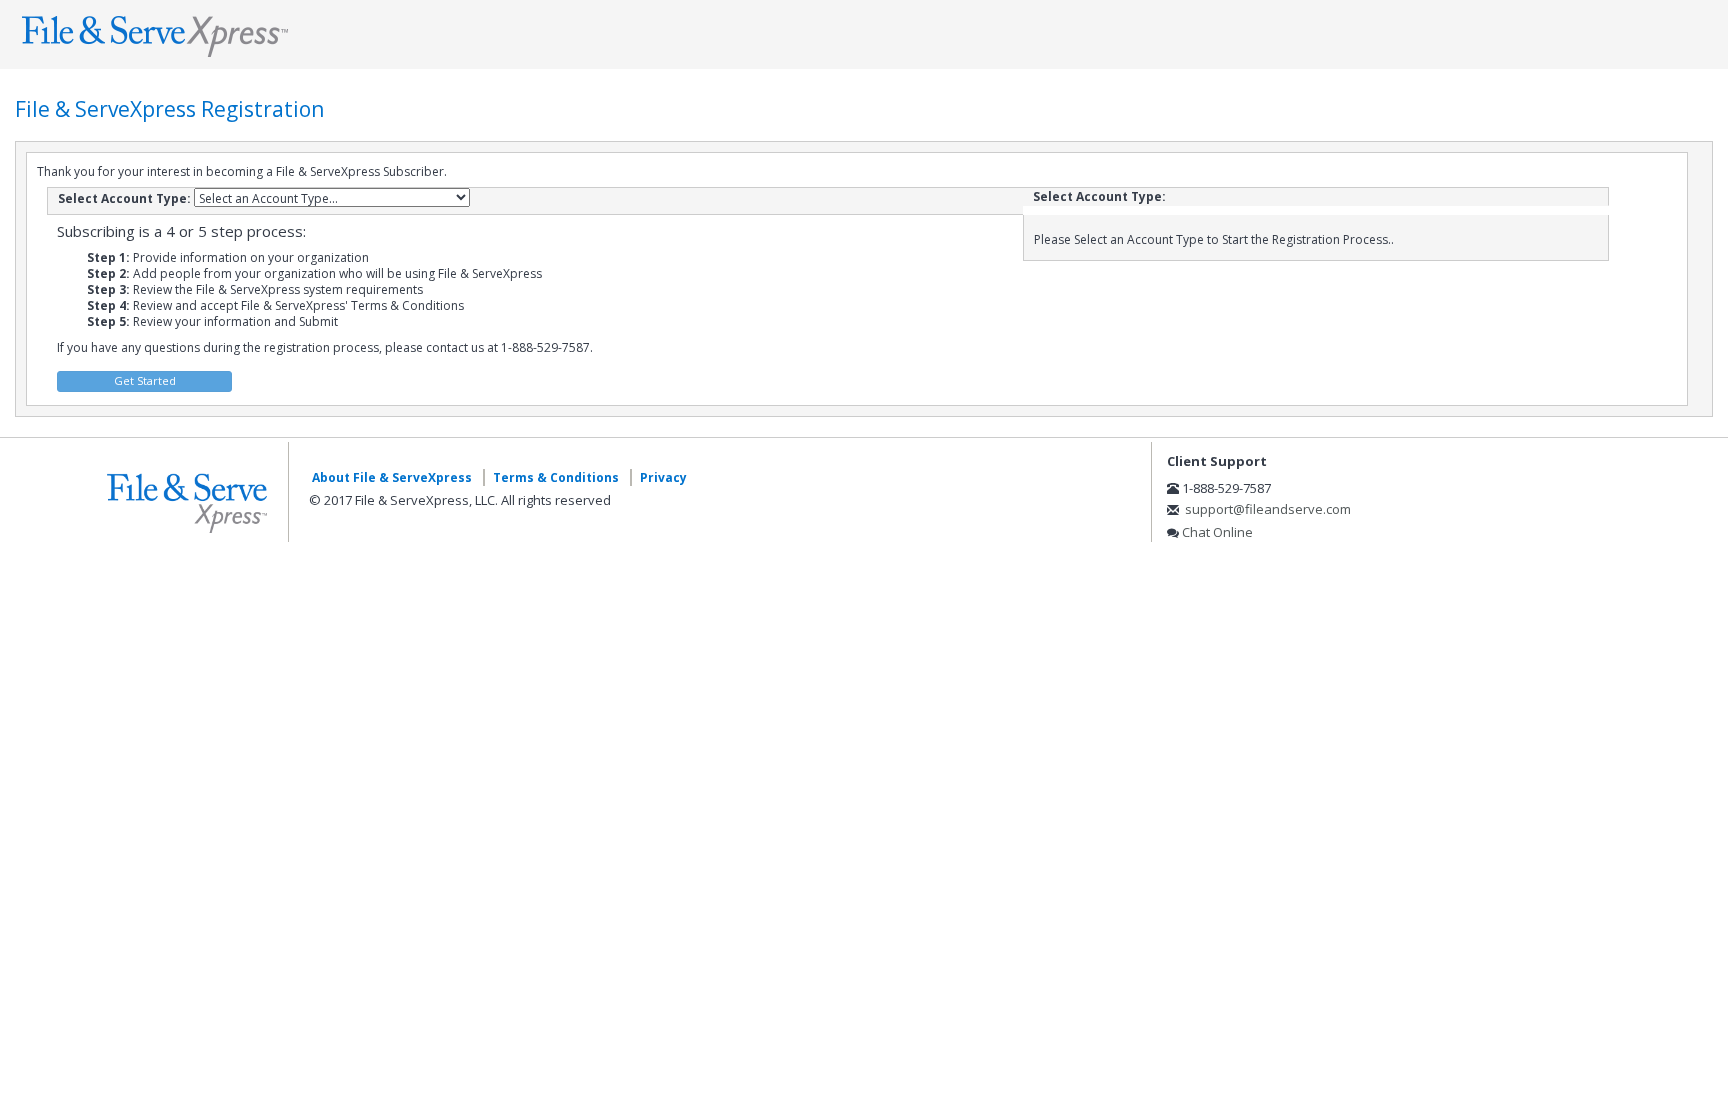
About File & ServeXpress (392, 477)
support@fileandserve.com (1268, 509)
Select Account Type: (124, 198)
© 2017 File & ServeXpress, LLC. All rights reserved (460, 500)
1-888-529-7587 (1226, 488)
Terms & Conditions (556, 477)
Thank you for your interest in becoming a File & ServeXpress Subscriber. (242, 171)
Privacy (663, 477)
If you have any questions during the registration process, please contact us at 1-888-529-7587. (325, 347)
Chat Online (1217, 532)
